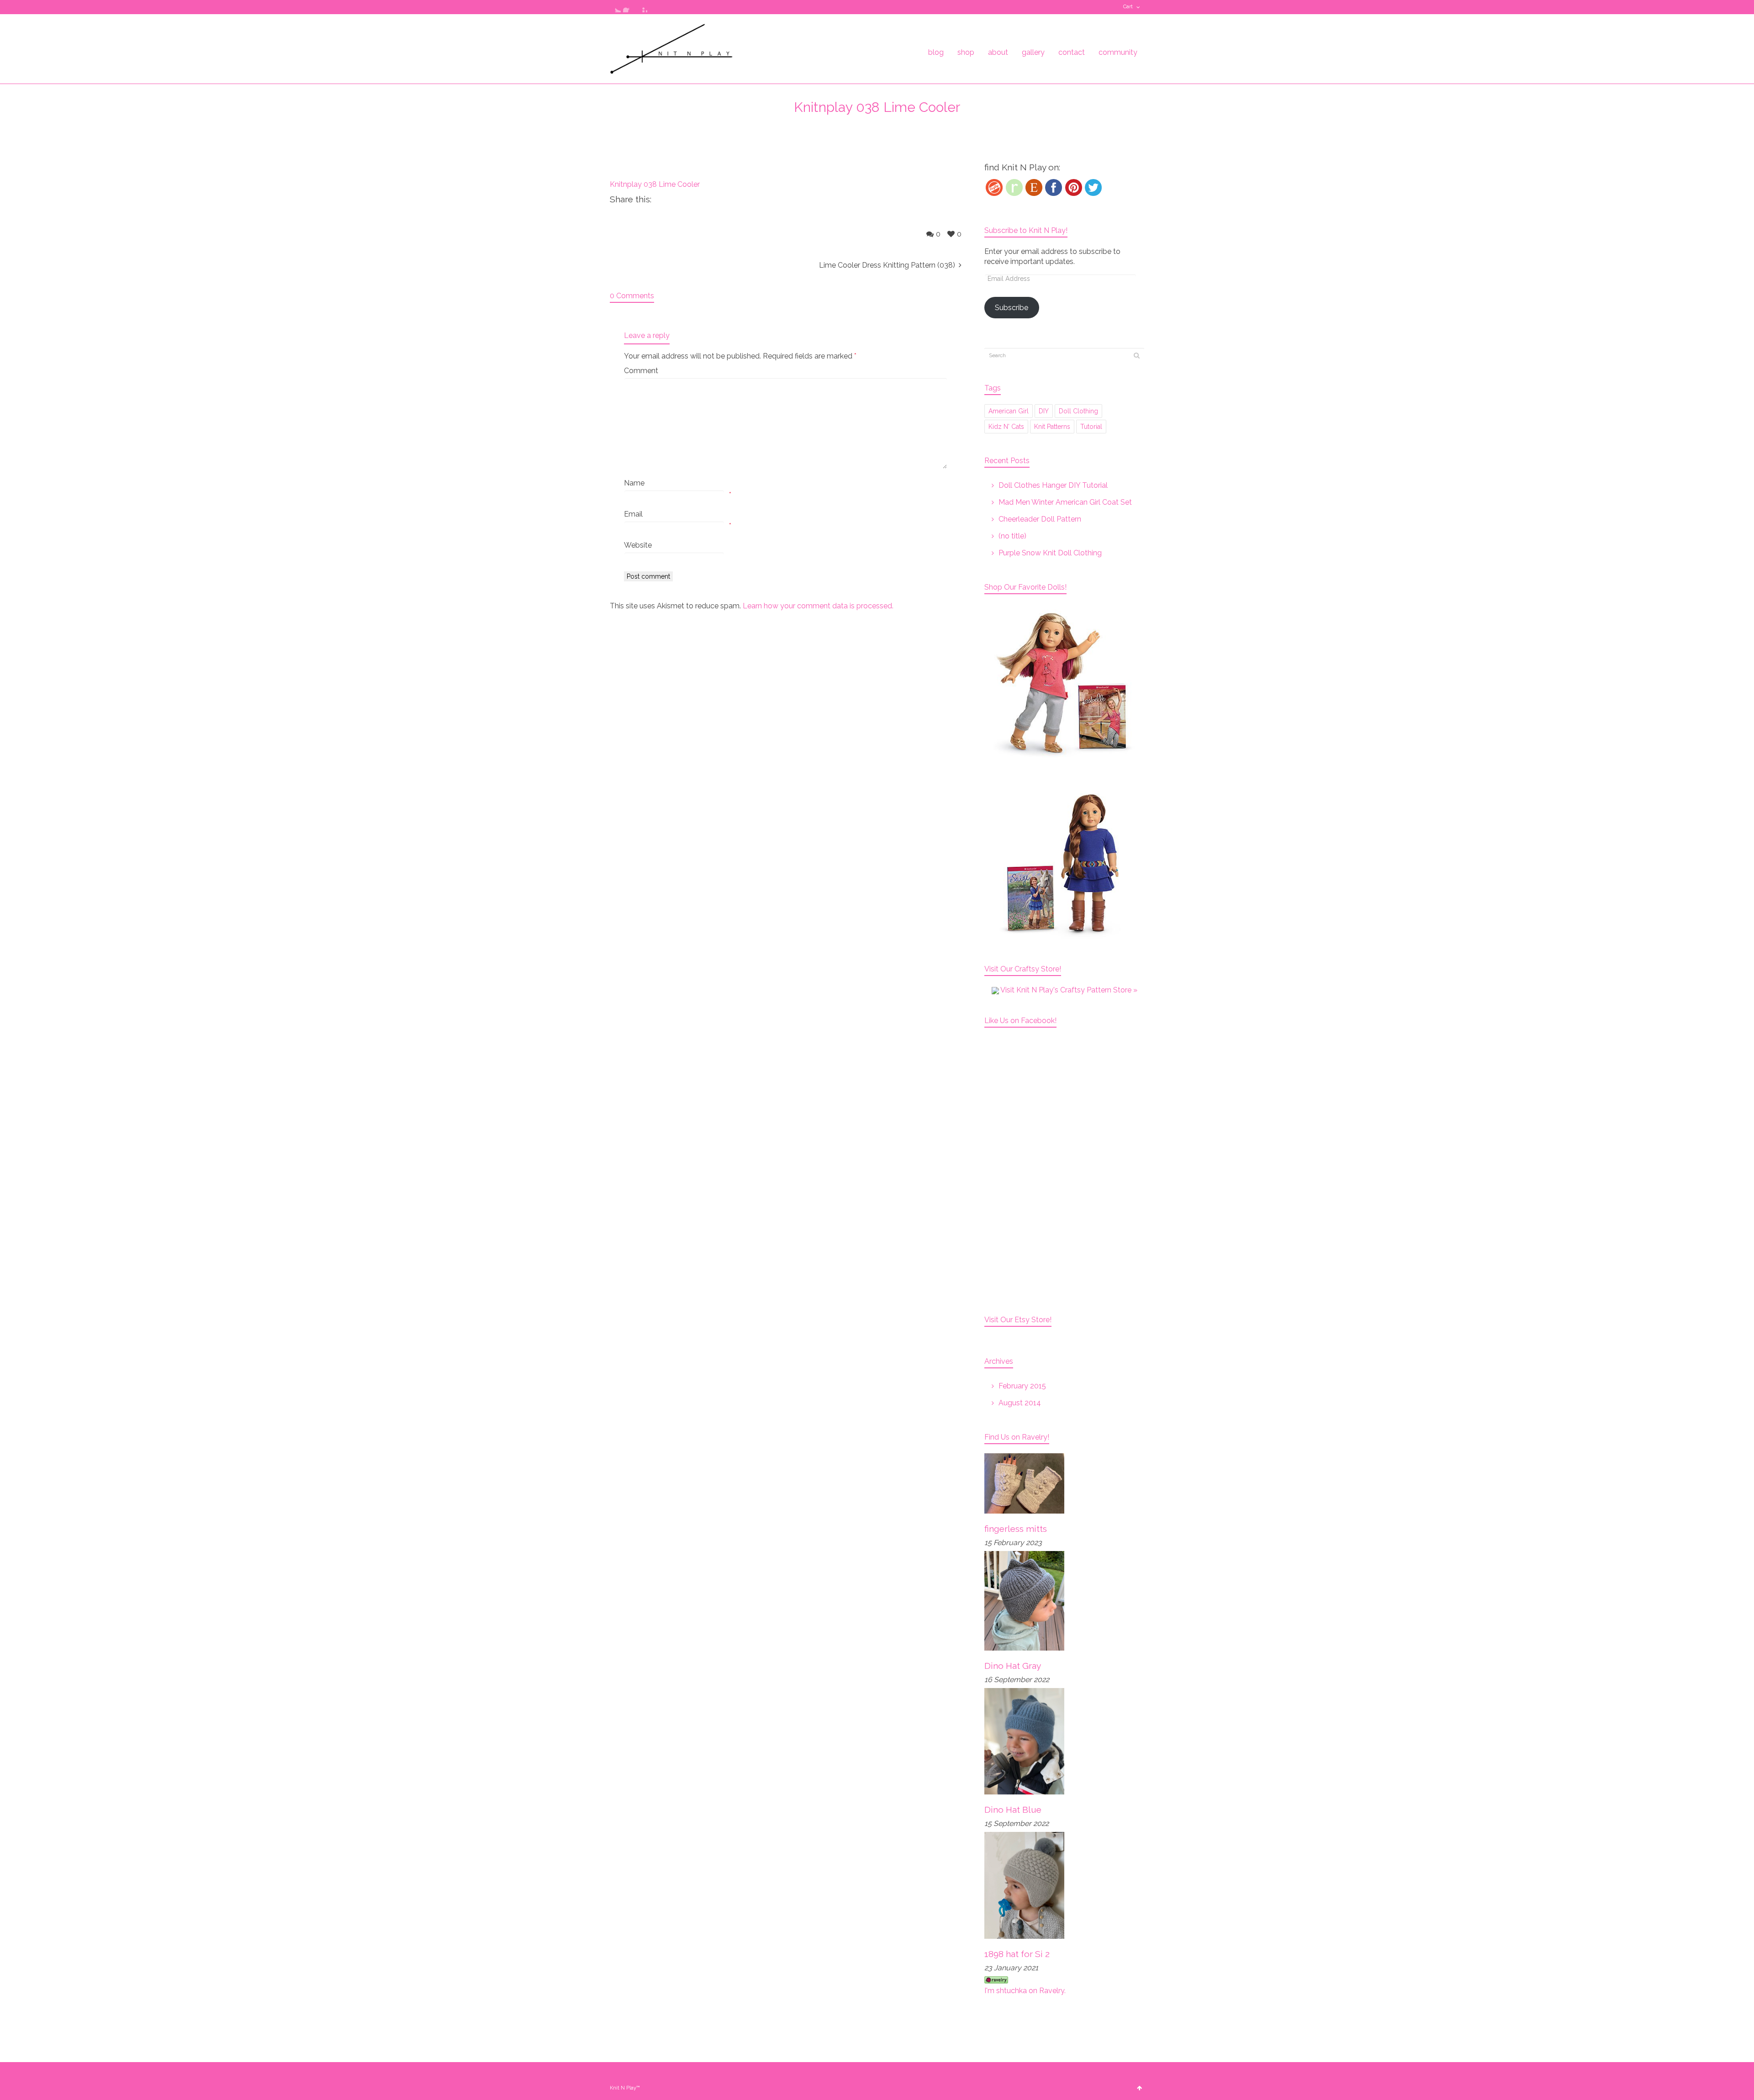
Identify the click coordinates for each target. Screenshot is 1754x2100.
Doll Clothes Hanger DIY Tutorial (1053, 485)
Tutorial (1091, 427)
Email (633, 514)
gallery (1033, 52)
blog (936, 52)
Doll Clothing (1078, 411)
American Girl (1009, 411)
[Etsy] (1034, 187)
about (998, 52)
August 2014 (1020, 1403)
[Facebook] (1054, 187)
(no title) (1012, 536)
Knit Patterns (1052, 427)
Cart (1128, 7)
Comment (641, 371)
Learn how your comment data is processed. (818, 606)
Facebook (629, 7)
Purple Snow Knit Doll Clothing (1050, 553)
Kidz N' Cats (1006, 427)
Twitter (615, 7)
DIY (1044, 411)
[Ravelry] (1014, 187)
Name (634, 483)
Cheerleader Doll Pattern (1040, 519)
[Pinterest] (1074, 187)
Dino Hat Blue (1013, 1810)
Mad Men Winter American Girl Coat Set (1065, 502)
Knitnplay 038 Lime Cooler (655, 184)
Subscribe (1012, 308)
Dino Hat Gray (1013, 1666)
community (1118, 52)
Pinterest (642, 7)
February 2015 (1022, 1386)
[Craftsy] (994, 187)
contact (1072, 52)
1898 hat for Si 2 (1017, 1954)
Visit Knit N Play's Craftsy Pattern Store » (1068, 990)
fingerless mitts (1016, 1529)
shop (966, 52)
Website (638, 545)
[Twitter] (1093, 187)
